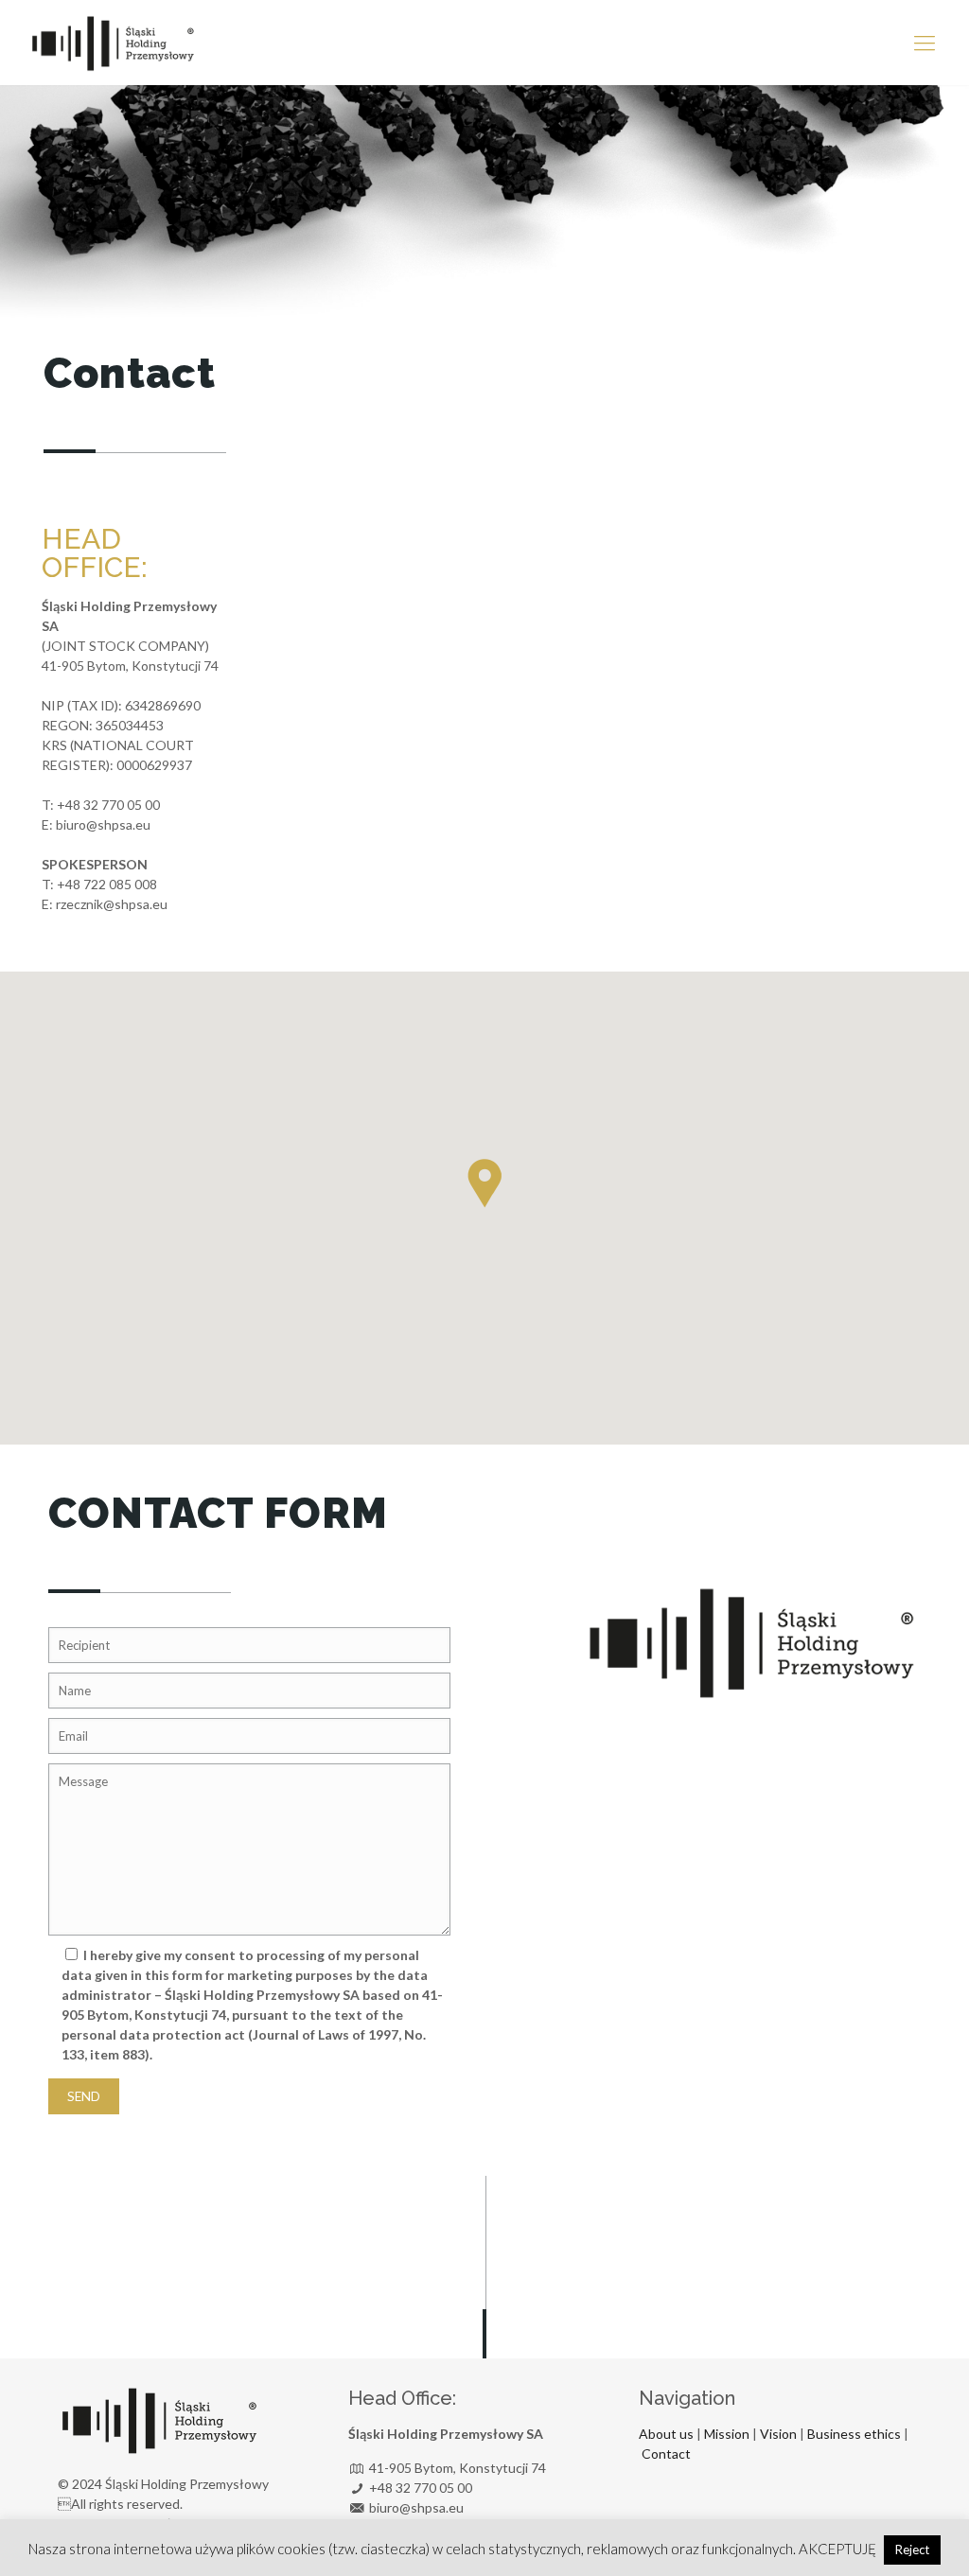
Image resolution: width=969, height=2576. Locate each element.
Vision (778, 2434)
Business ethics (855, 2434)
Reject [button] (912, 2550)
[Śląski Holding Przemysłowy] (113, 43)
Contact (666, 2453)
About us (666, 2434)
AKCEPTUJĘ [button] (837, 2549)
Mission (727, 2434)
